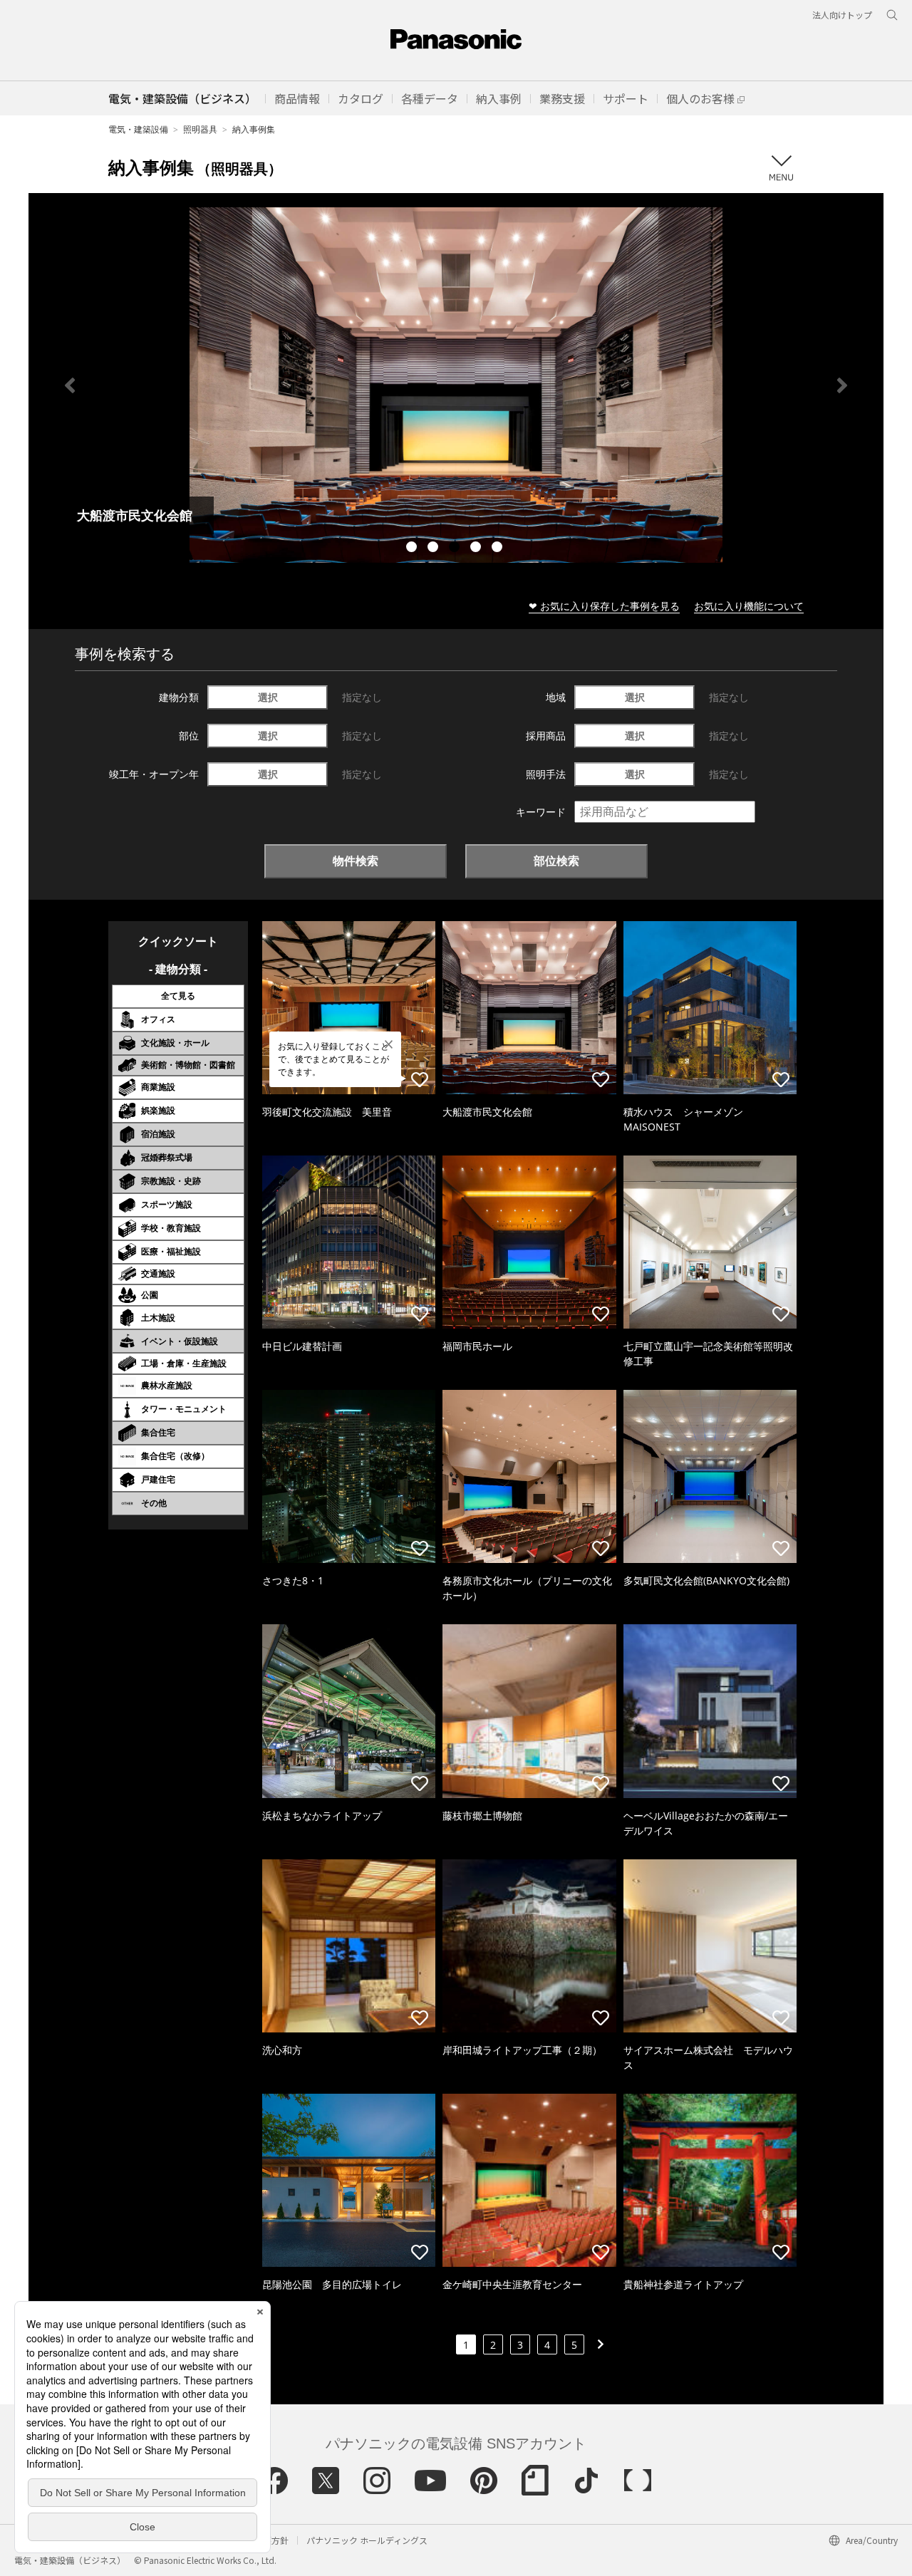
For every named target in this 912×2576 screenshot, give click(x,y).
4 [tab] (477, 549)
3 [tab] (456, 549)
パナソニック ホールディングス (367, 2540)
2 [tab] (435, 549)
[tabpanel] (456, 385)
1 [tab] (413, 549)
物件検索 (356, 861)
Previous (70, 385)
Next (842, 385)
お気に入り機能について (749, 606)
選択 (268, 697)
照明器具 (200, 129)
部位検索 (556, 861)
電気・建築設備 (138, 129)
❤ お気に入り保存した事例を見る (604, 606)
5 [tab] (499, 549)
